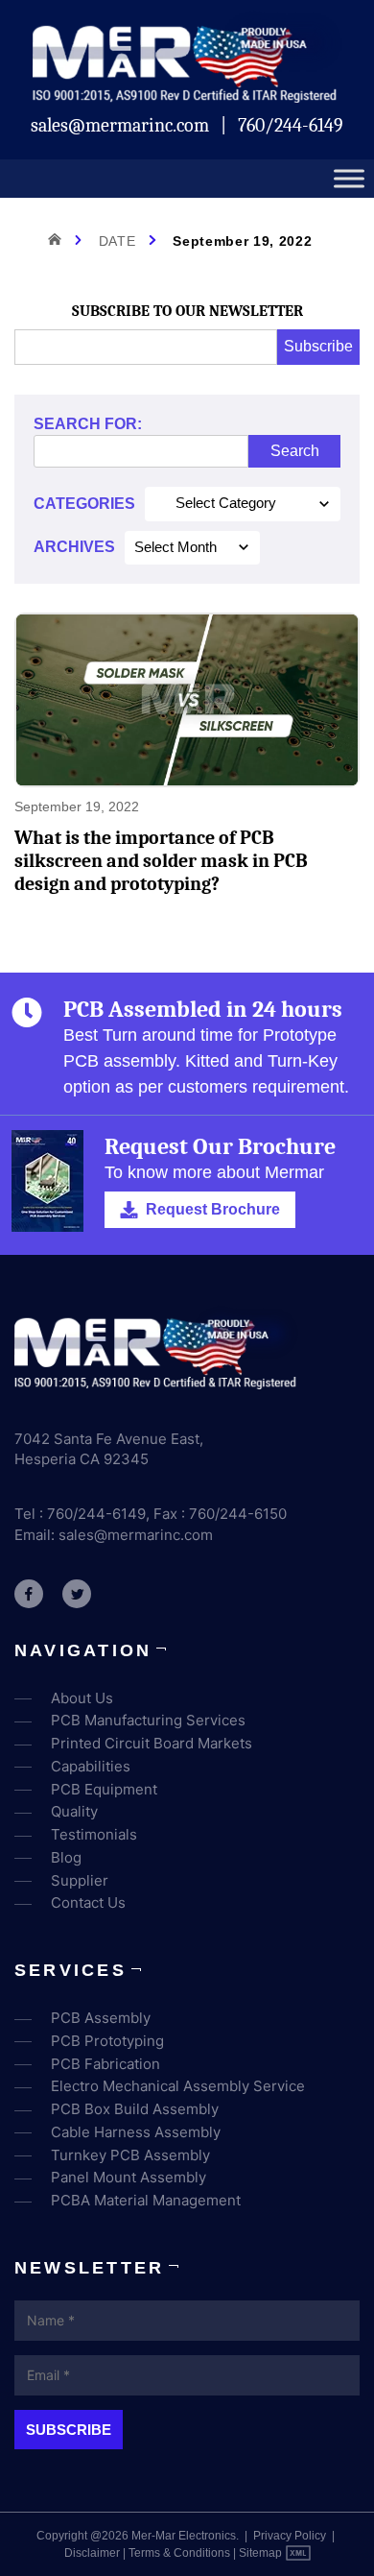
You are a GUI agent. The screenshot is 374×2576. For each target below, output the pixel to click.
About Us (82, 1698)
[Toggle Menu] (349, 179)
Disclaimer (92, 2553)
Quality (74, 1811)
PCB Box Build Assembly (135, 2109)
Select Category (226, 503)
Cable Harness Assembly (136, 2132)
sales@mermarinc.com (122, 125)
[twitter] (77, 1594)
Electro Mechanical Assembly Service (178, 2086)
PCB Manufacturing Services (148, 1720)
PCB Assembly (101, 2018)
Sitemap (260, 2553)
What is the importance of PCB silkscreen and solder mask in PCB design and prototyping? (161, 861)
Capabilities (91, 1766)
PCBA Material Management (146, 2200)
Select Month (175, 547)
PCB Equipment (104, 1789)
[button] (200, 1210)
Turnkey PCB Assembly (130, 2155)
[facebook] (29, 1594)
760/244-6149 (291, 125)
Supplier (80, 1880)
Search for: (88, 424)
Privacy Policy (290, 2536)
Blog (66, 1857)
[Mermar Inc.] (187, 96)
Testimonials (94, 1834)
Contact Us (88, 1902)
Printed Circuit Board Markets (152, 1743)
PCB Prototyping (107, 2041)
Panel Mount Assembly (129, 2177)
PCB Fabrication (105, 2064)
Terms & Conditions (179, 2553)
